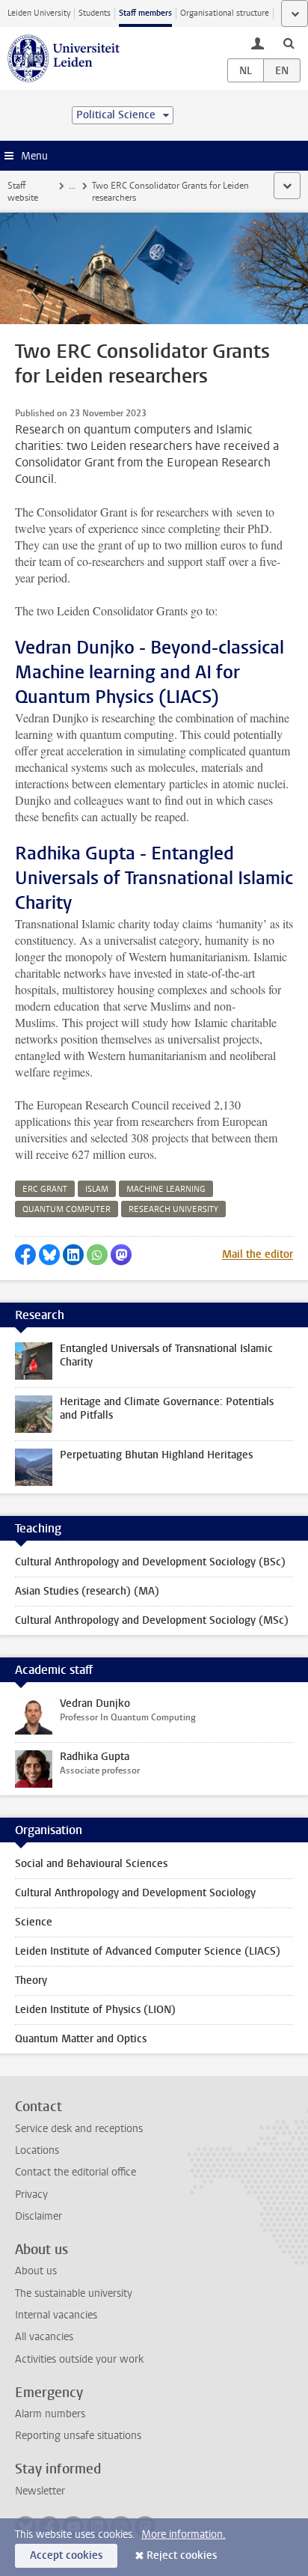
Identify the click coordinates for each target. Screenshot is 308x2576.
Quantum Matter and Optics (81, 2039)
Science (34, 1922)
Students (95, 13)
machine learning (166, 1189)
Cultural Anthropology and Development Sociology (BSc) (150, 1562)
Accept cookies (66, 2555)
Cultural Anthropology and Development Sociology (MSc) (152, 1620)
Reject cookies (182, 2555)
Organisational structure (225, 13)
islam (97, 1189)
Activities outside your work (79, 2359)
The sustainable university (74, 2293)
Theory (31, 1980)
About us (36, 2271)
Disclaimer (38, 2216)
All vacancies (44, 2337)
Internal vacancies (56, 2315)
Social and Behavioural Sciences (91, 1864)
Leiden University (39, 13)
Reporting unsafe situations (78, 2436)
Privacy (31, 2195)
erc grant (45, 1189)
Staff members (145, 13)
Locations (37, 2150)
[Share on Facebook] (25, 1255)
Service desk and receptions (79, 2129)
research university (173, 1209)
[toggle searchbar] (289, 43)
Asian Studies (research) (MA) (87, 1591)
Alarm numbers (50, 2414)
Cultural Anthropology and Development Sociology (135, 1893)
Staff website (23, 192)
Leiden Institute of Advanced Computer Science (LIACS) (148, 1951)
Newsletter (40, 2491)
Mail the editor (258, 1254)
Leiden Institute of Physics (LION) (95, 2010)
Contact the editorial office (76, 2172)
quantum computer (67, 1209)
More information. (184, 2534)
